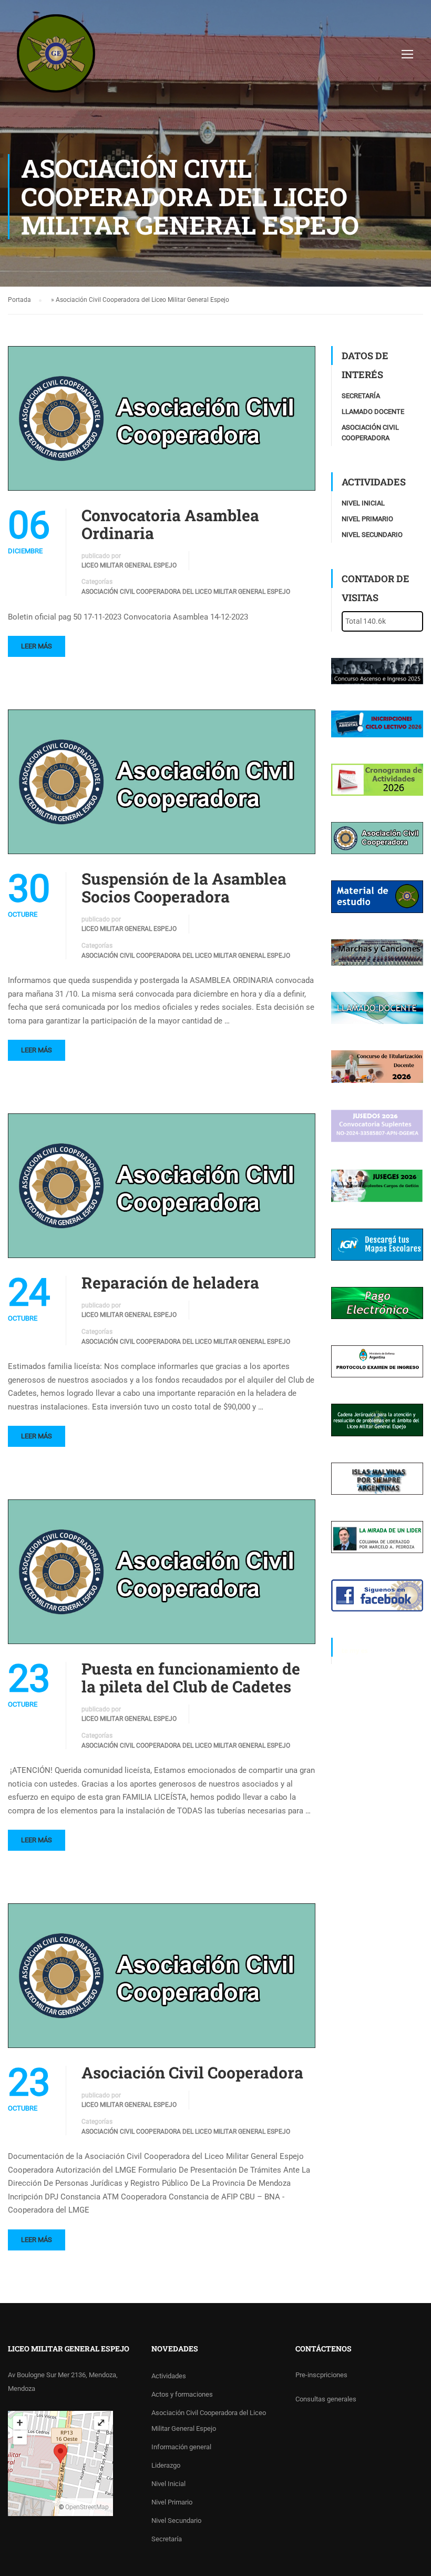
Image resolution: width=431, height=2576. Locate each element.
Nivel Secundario (372, 535)
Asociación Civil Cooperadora (192, 2073)
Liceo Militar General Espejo (129, 565)
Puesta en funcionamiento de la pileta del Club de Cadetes (191, 1678)
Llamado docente (373, 412)
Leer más (37, 646)
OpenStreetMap (87, 2507)
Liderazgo (166, 2465)
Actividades (169, 2376)
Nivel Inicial (363, 503)
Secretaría (361, 396)
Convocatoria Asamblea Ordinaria (170, 524)
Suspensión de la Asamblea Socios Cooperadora (184, 888)
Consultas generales (326, 2399)
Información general (181, 2447)
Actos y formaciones (182, 2394)
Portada (19, 300)
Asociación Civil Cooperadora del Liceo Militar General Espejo (186, 592)
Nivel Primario (367, 519)
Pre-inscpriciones (321, 2375)
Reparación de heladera (170, 1283)
